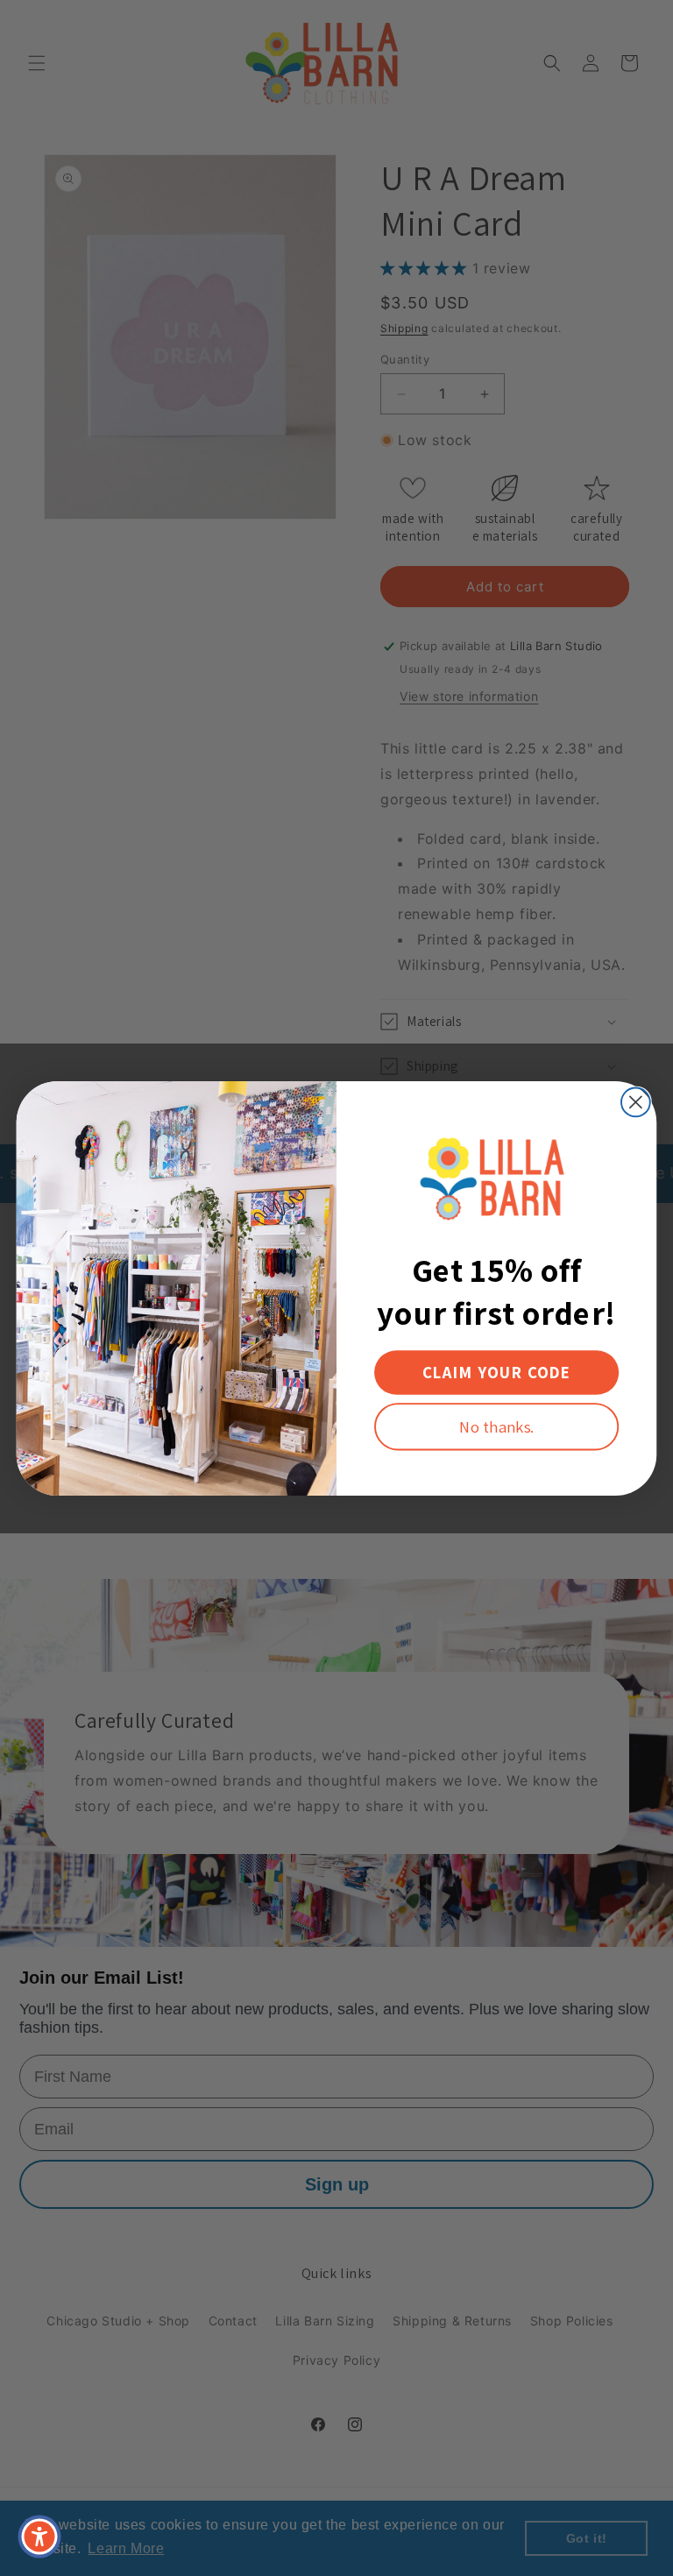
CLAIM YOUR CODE (497, 1372)
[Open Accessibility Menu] (39, 2537)
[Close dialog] (636, 1102)
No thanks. (496, 1426)
